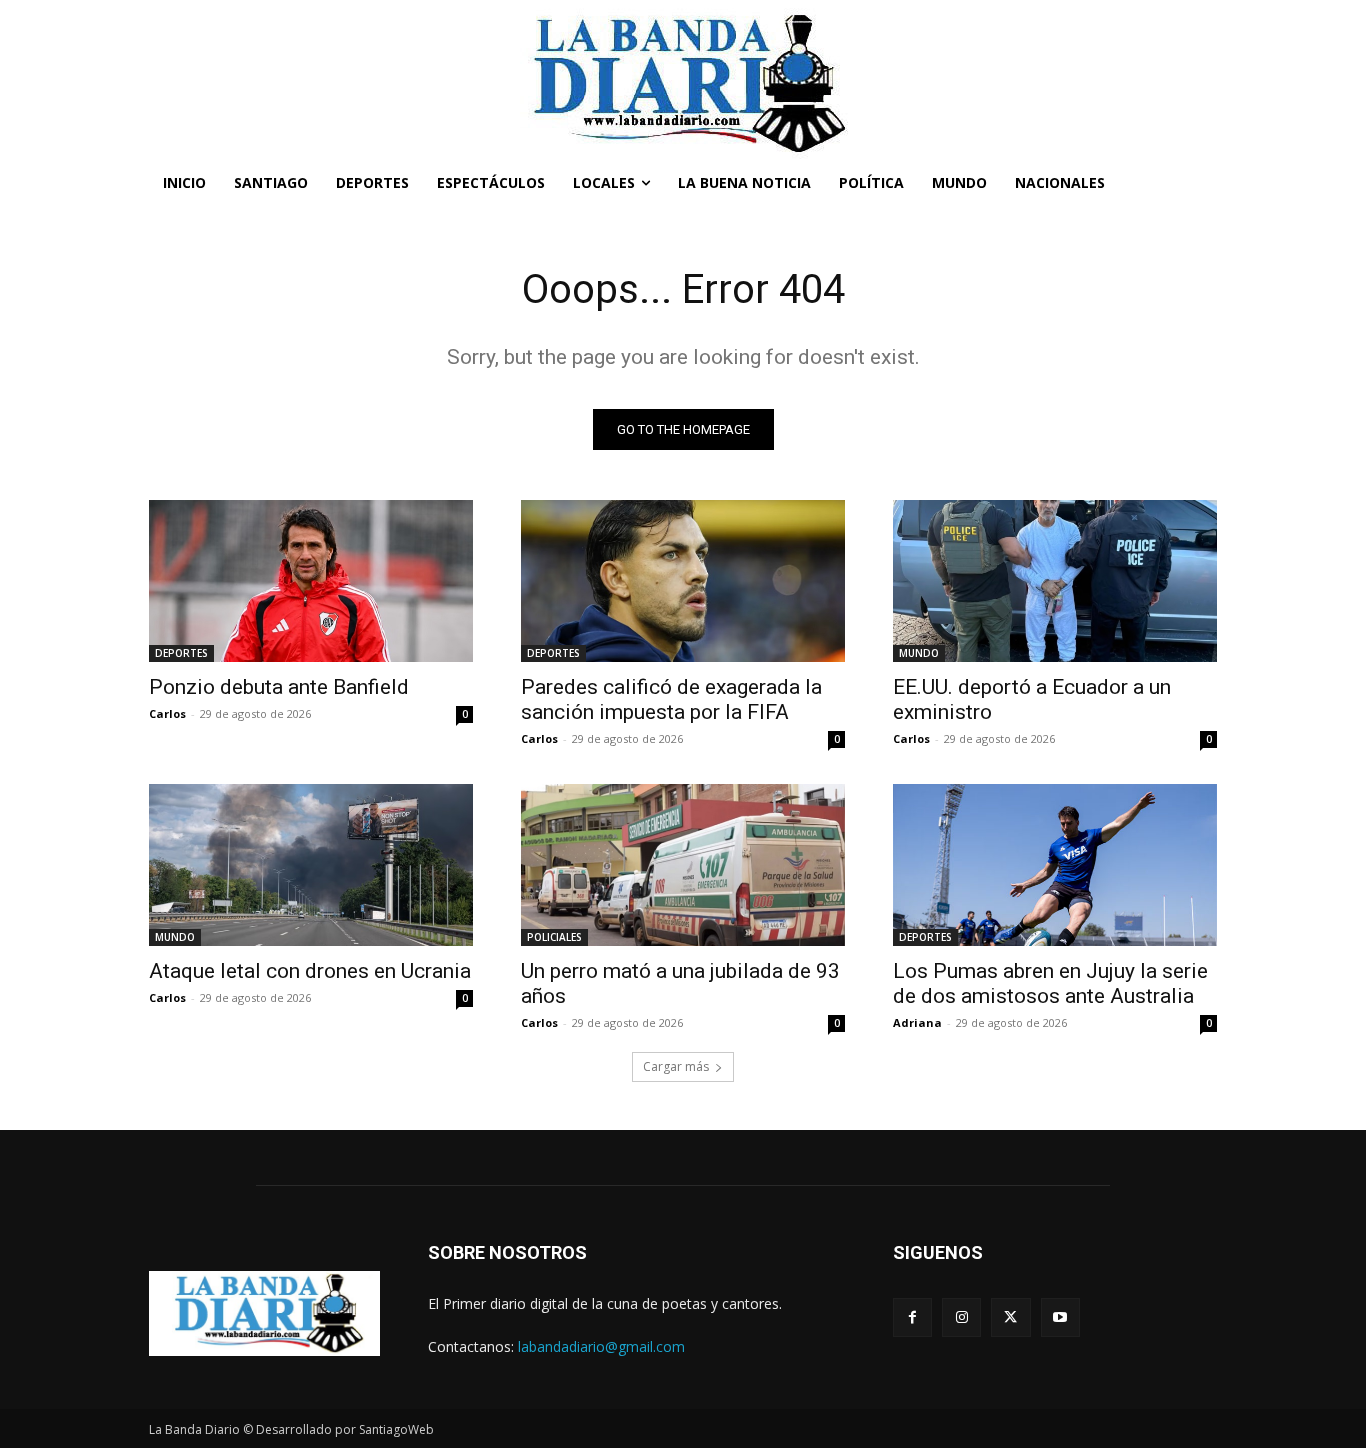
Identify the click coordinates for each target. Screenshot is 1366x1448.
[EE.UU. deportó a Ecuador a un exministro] (1055, 581)
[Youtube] (1060, 1317)
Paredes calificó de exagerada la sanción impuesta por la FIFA (671, 699)
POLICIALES (554, 937)
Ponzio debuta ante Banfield (279, 687)
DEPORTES (181, 653)
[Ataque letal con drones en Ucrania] (311, 865)
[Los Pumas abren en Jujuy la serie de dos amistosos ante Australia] (1055, 865)
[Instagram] (961, 1317)
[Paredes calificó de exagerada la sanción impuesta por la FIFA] (683, 581)
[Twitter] (1010, 1317)
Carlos (167, 713)
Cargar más (676, 1066)
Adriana (917, 1022)
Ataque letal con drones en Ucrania (310, 971)
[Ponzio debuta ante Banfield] (311, 581)
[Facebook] (912, 1317)
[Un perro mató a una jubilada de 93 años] (683, 865)
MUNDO (919, 653)
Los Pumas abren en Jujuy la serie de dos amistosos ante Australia (1050, 983)
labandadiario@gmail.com (601, 1346)
